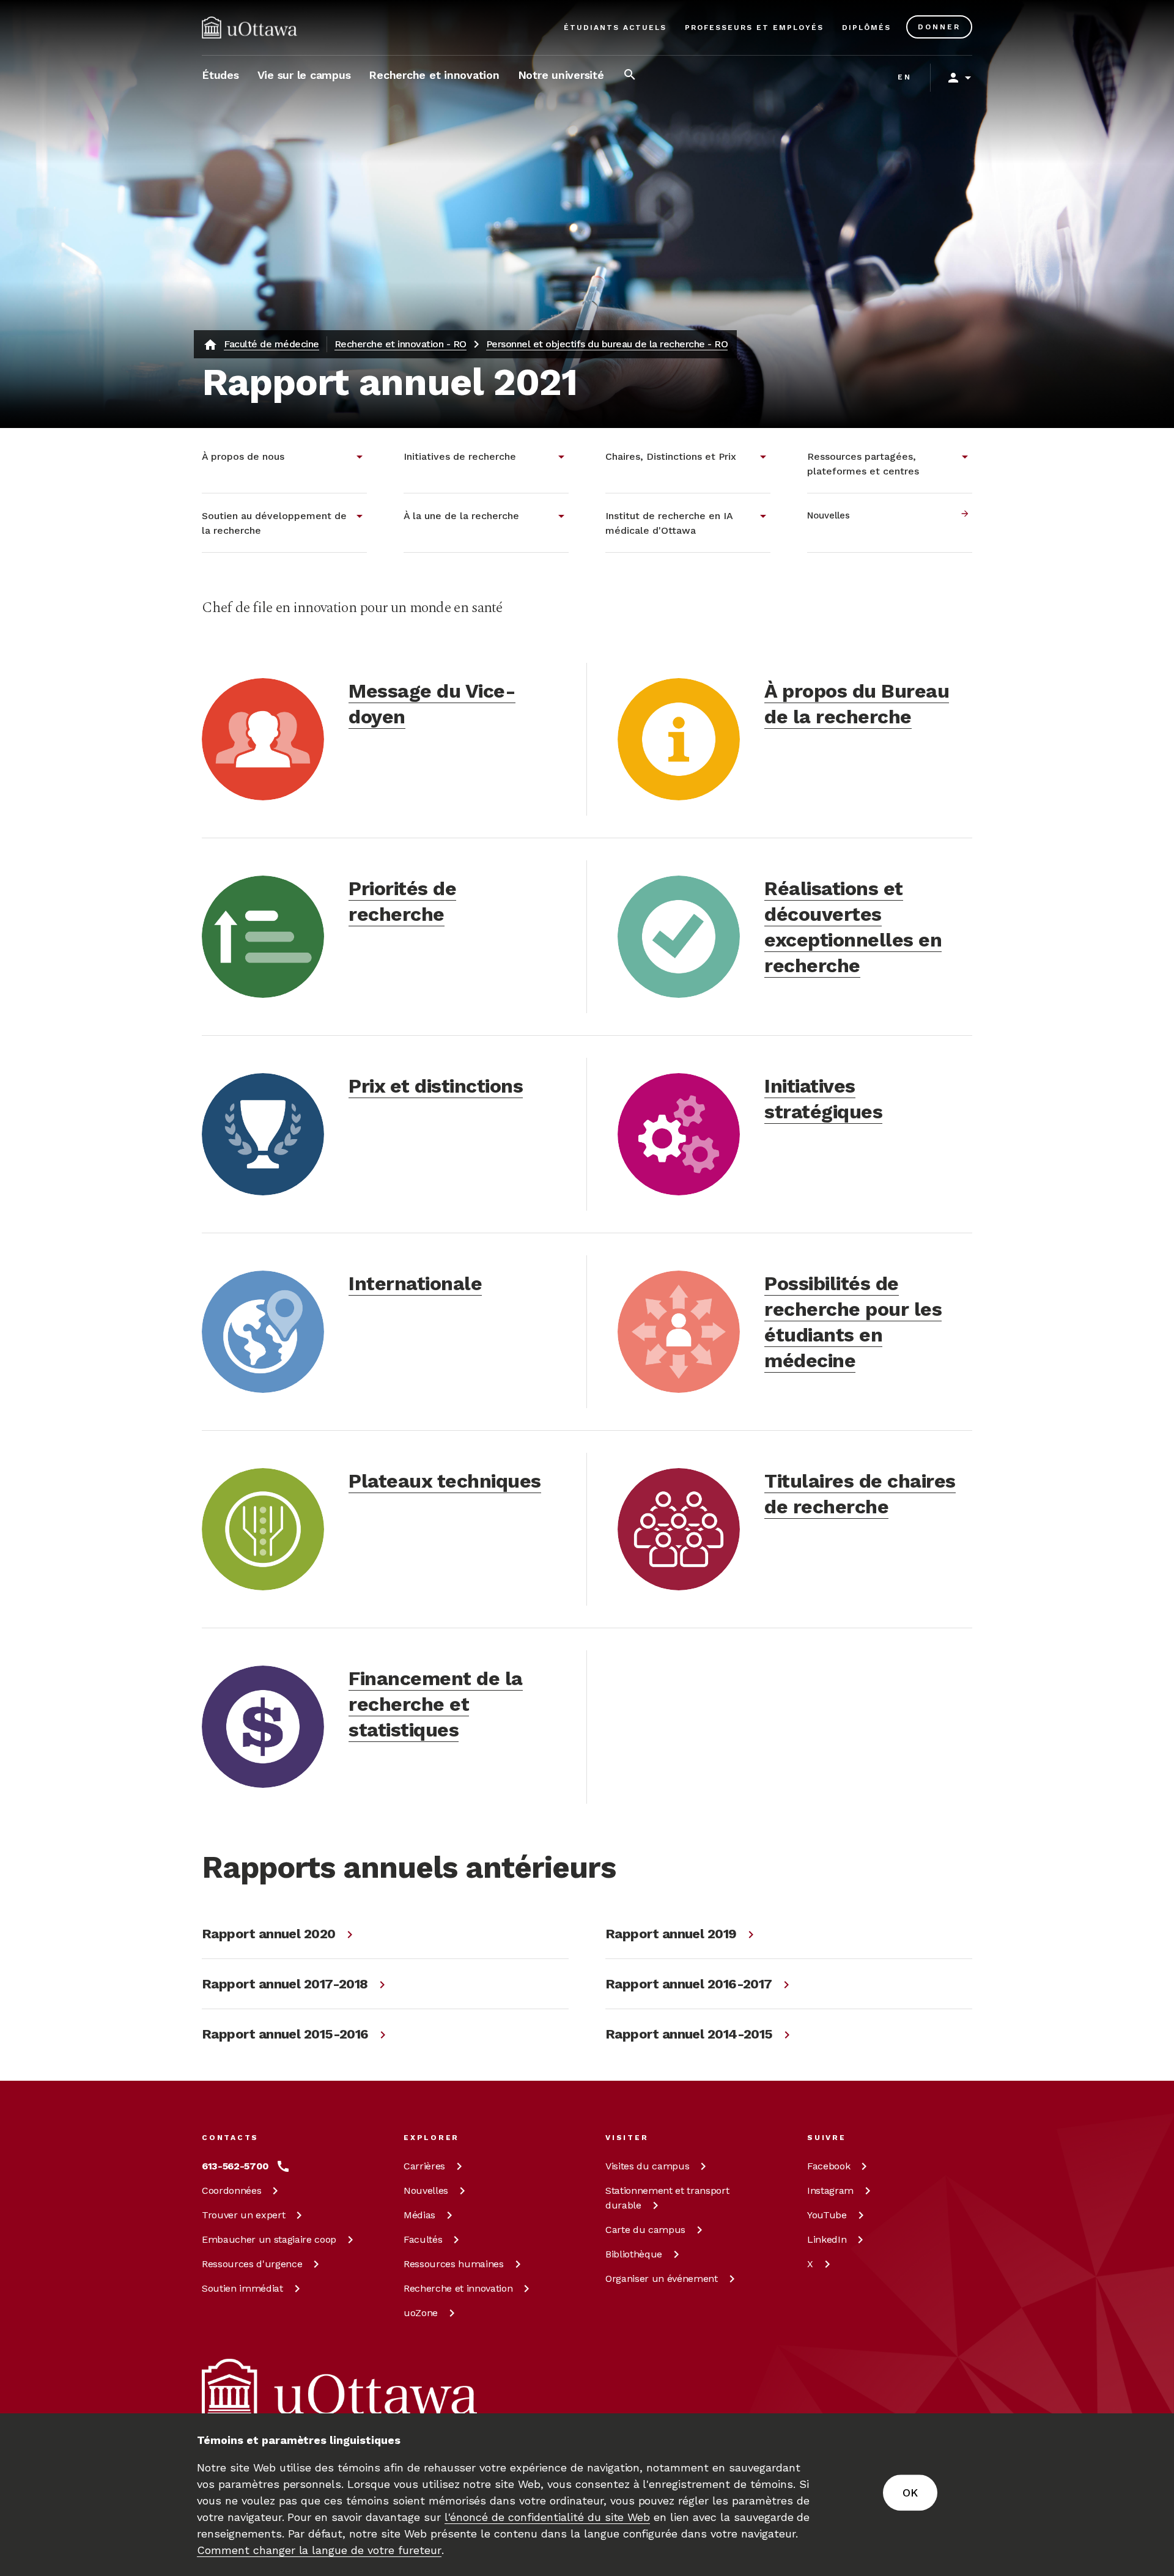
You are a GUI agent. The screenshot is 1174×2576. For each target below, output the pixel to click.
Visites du (647, 2166)
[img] (249, 28)
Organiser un (662, 2279)
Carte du (645, 2230)
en (905, 77)
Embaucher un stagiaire (269, 2239)
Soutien (242, 2288)
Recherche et (458, 2288)
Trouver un (243, 2215)
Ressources (252, 2264)
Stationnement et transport (667, 2198)
